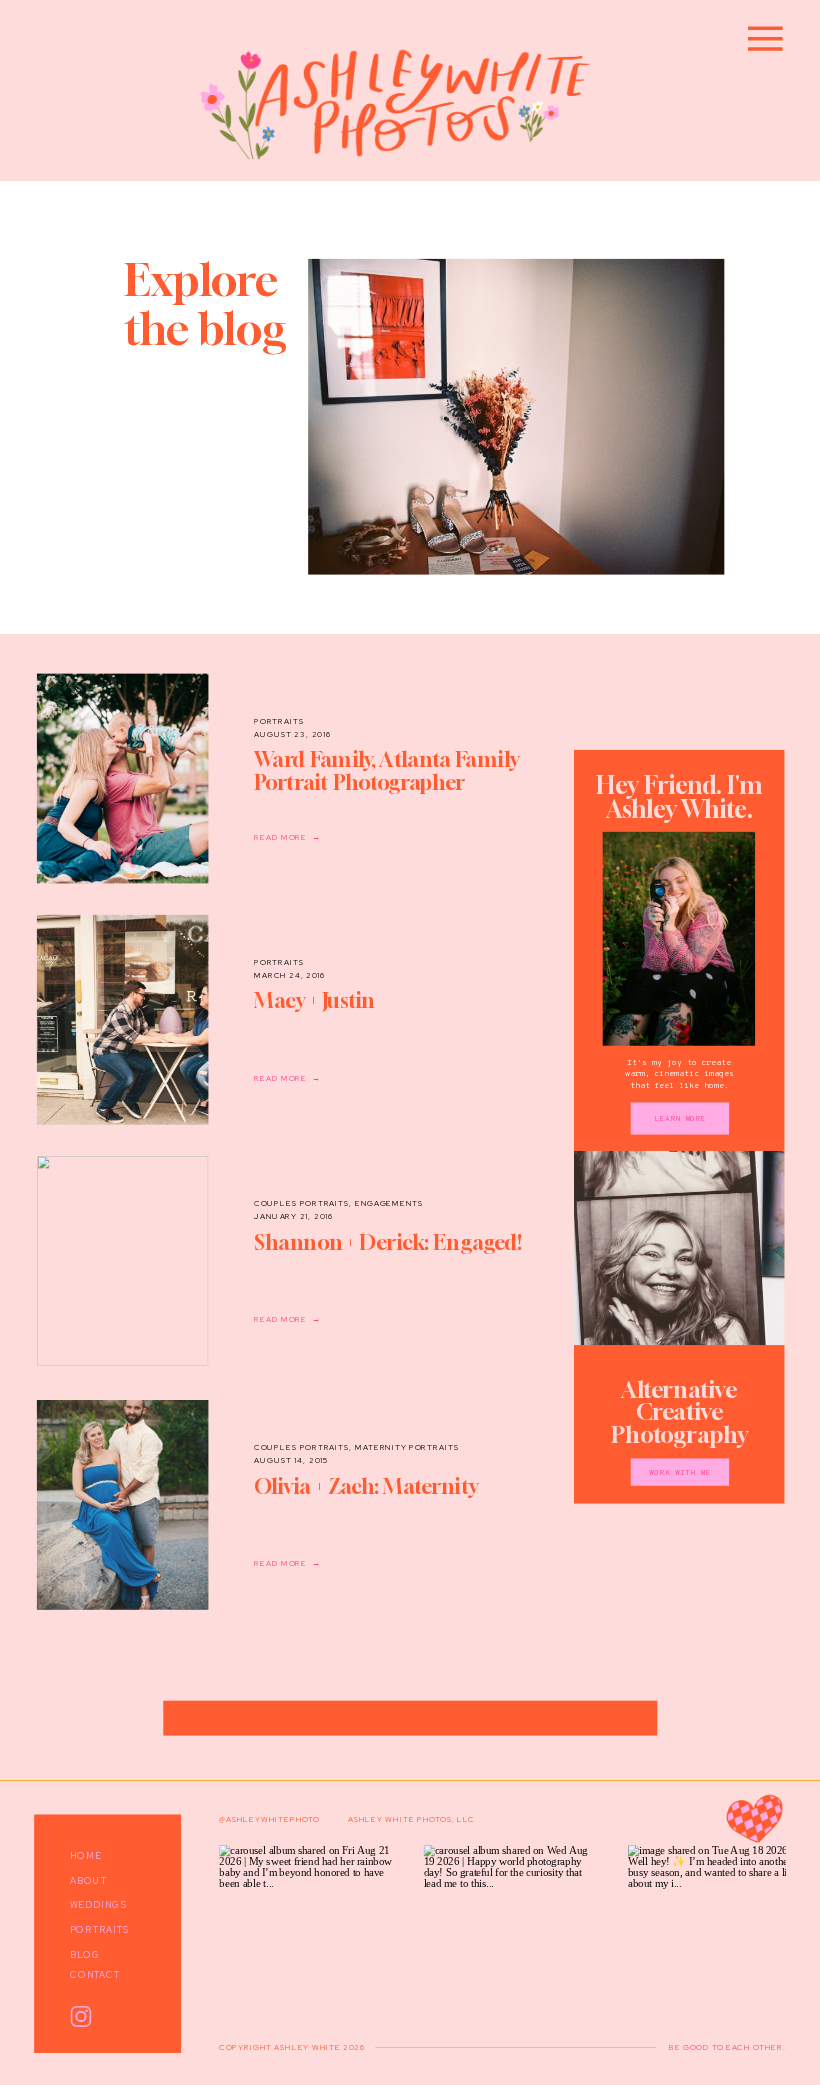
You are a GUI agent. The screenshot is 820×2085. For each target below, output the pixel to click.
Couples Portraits (301, 1204)
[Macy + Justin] (123, 1020)
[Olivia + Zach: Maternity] (123, 1505)
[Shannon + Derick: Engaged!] (123, 1261)
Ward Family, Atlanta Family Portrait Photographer (386, 771)
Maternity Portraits (407, 1447)
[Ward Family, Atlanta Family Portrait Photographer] (123, 779)
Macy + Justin (314, 1001)
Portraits (279, 721)
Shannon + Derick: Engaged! (388, 1242)
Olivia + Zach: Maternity (365, 1486)
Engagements (389, 1204)
